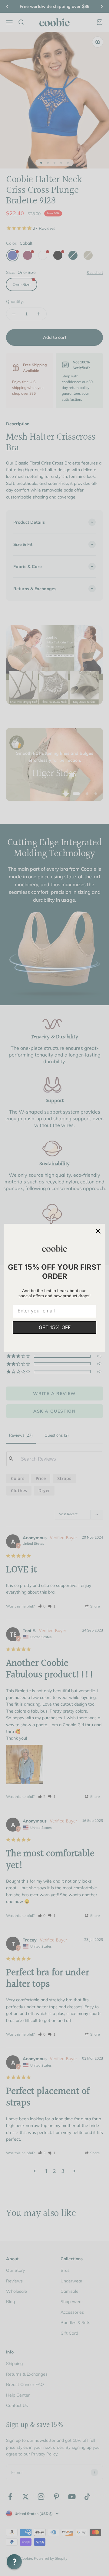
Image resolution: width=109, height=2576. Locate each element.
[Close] (98, 1231)
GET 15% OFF (55, 1327)
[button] (14, 2562)
